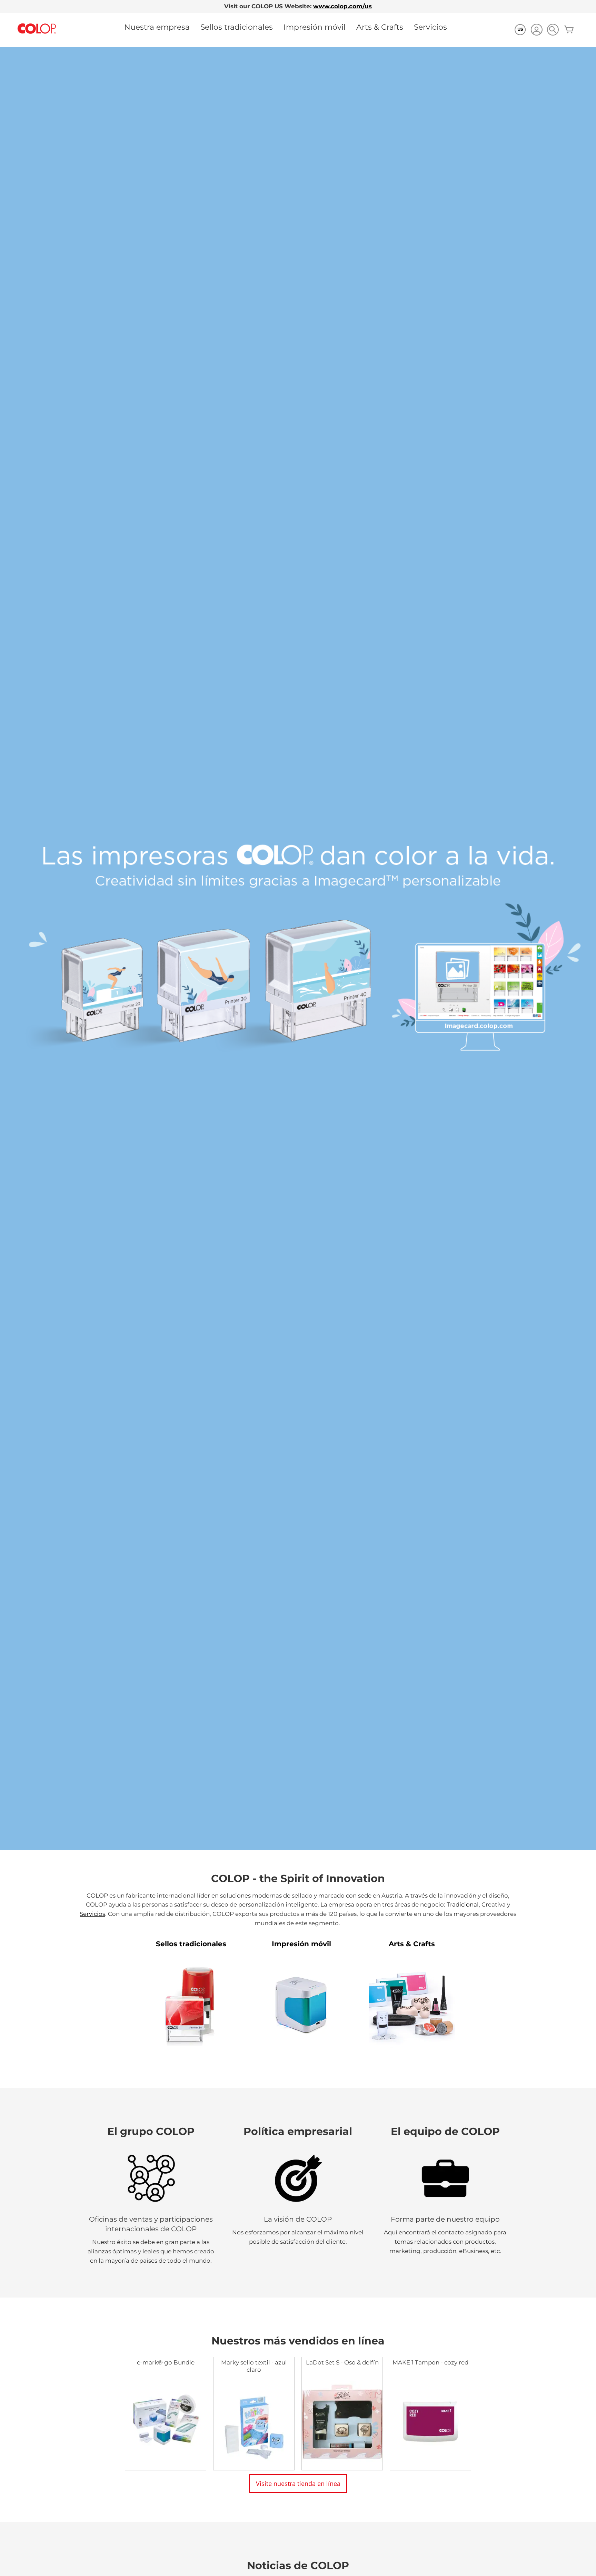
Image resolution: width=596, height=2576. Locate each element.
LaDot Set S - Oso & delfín (342, 2362)
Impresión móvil (315, 27)
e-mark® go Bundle (166, 2362)
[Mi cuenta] (537, 31)
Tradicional (463, 1904)
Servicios (430, 27)
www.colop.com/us (342, 6)
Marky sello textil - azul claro (254, 2366)
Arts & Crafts (380, 27)
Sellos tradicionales (237, 27)
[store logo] (37, 29)
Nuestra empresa (157, 27)
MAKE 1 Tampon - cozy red (430, 2362)
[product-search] (553, 30)
